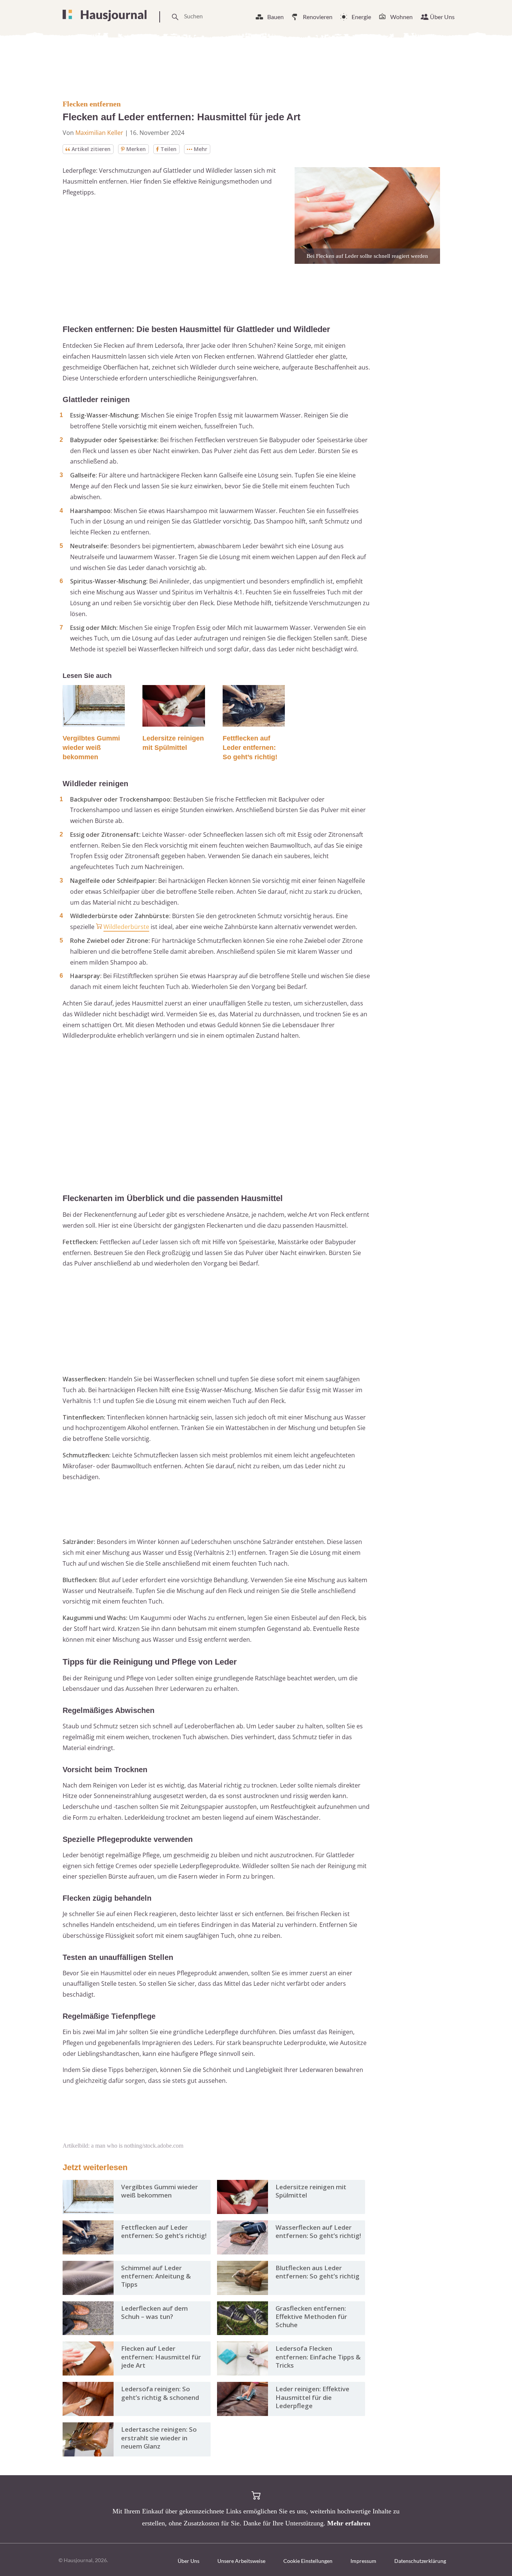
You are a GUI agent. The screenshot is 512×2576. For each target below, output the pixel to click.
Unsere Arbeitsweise (241, 2561)
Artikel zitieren (91, 149)
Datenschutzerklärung (420, 2561)
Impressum (363, 2561)
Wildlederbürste (126, 927)
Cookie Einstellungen (308, 2561)
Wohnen (401, 17)
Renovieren (318, 17)
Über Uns (442, 17)
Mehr (201, 149)
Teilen (168, 149)
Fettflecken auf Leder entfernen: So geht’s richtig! (250, 748)
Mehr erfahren (349, 2523)
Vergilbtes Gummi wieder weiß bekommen (91, 748)
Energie (361, 17)
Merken (136, 149)
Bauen (275, 17)
